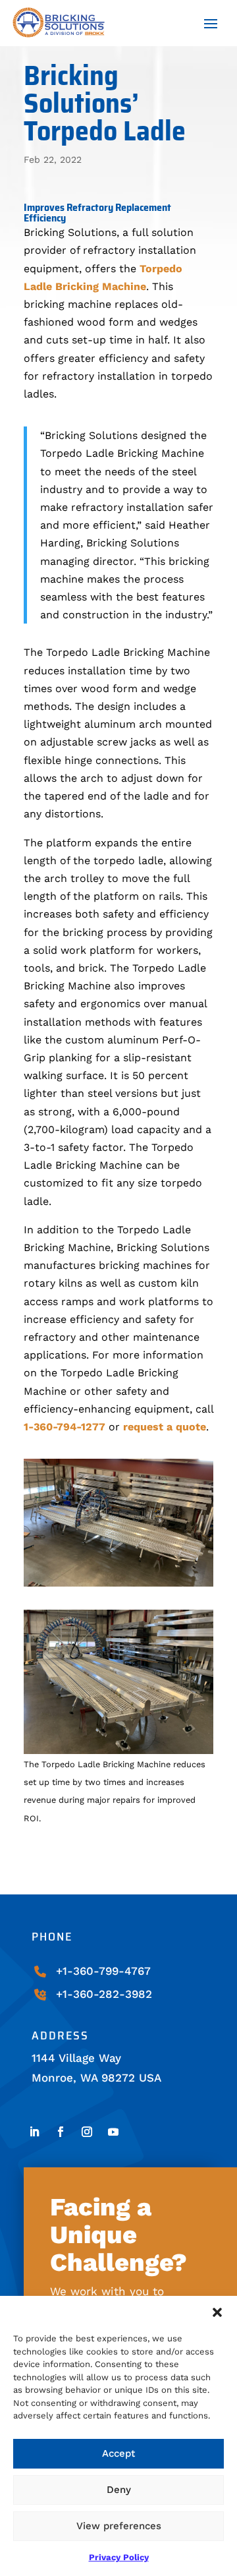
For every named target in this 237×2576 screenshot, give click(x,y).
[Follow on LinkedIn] (34, 2132)
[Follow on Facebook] (61, 2132)
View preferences (119, 2526)
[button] (217, 2312)
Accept (118, 2453)
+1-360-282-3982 (104, 1994)
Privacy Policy (119, 2557)
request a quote (165, 1427)
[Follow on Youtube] (113, 2132)
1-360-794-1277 (65, 1427)
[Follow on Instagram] (87, 2132)
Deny (119, 2490)
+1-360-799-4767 (103, 1971)
